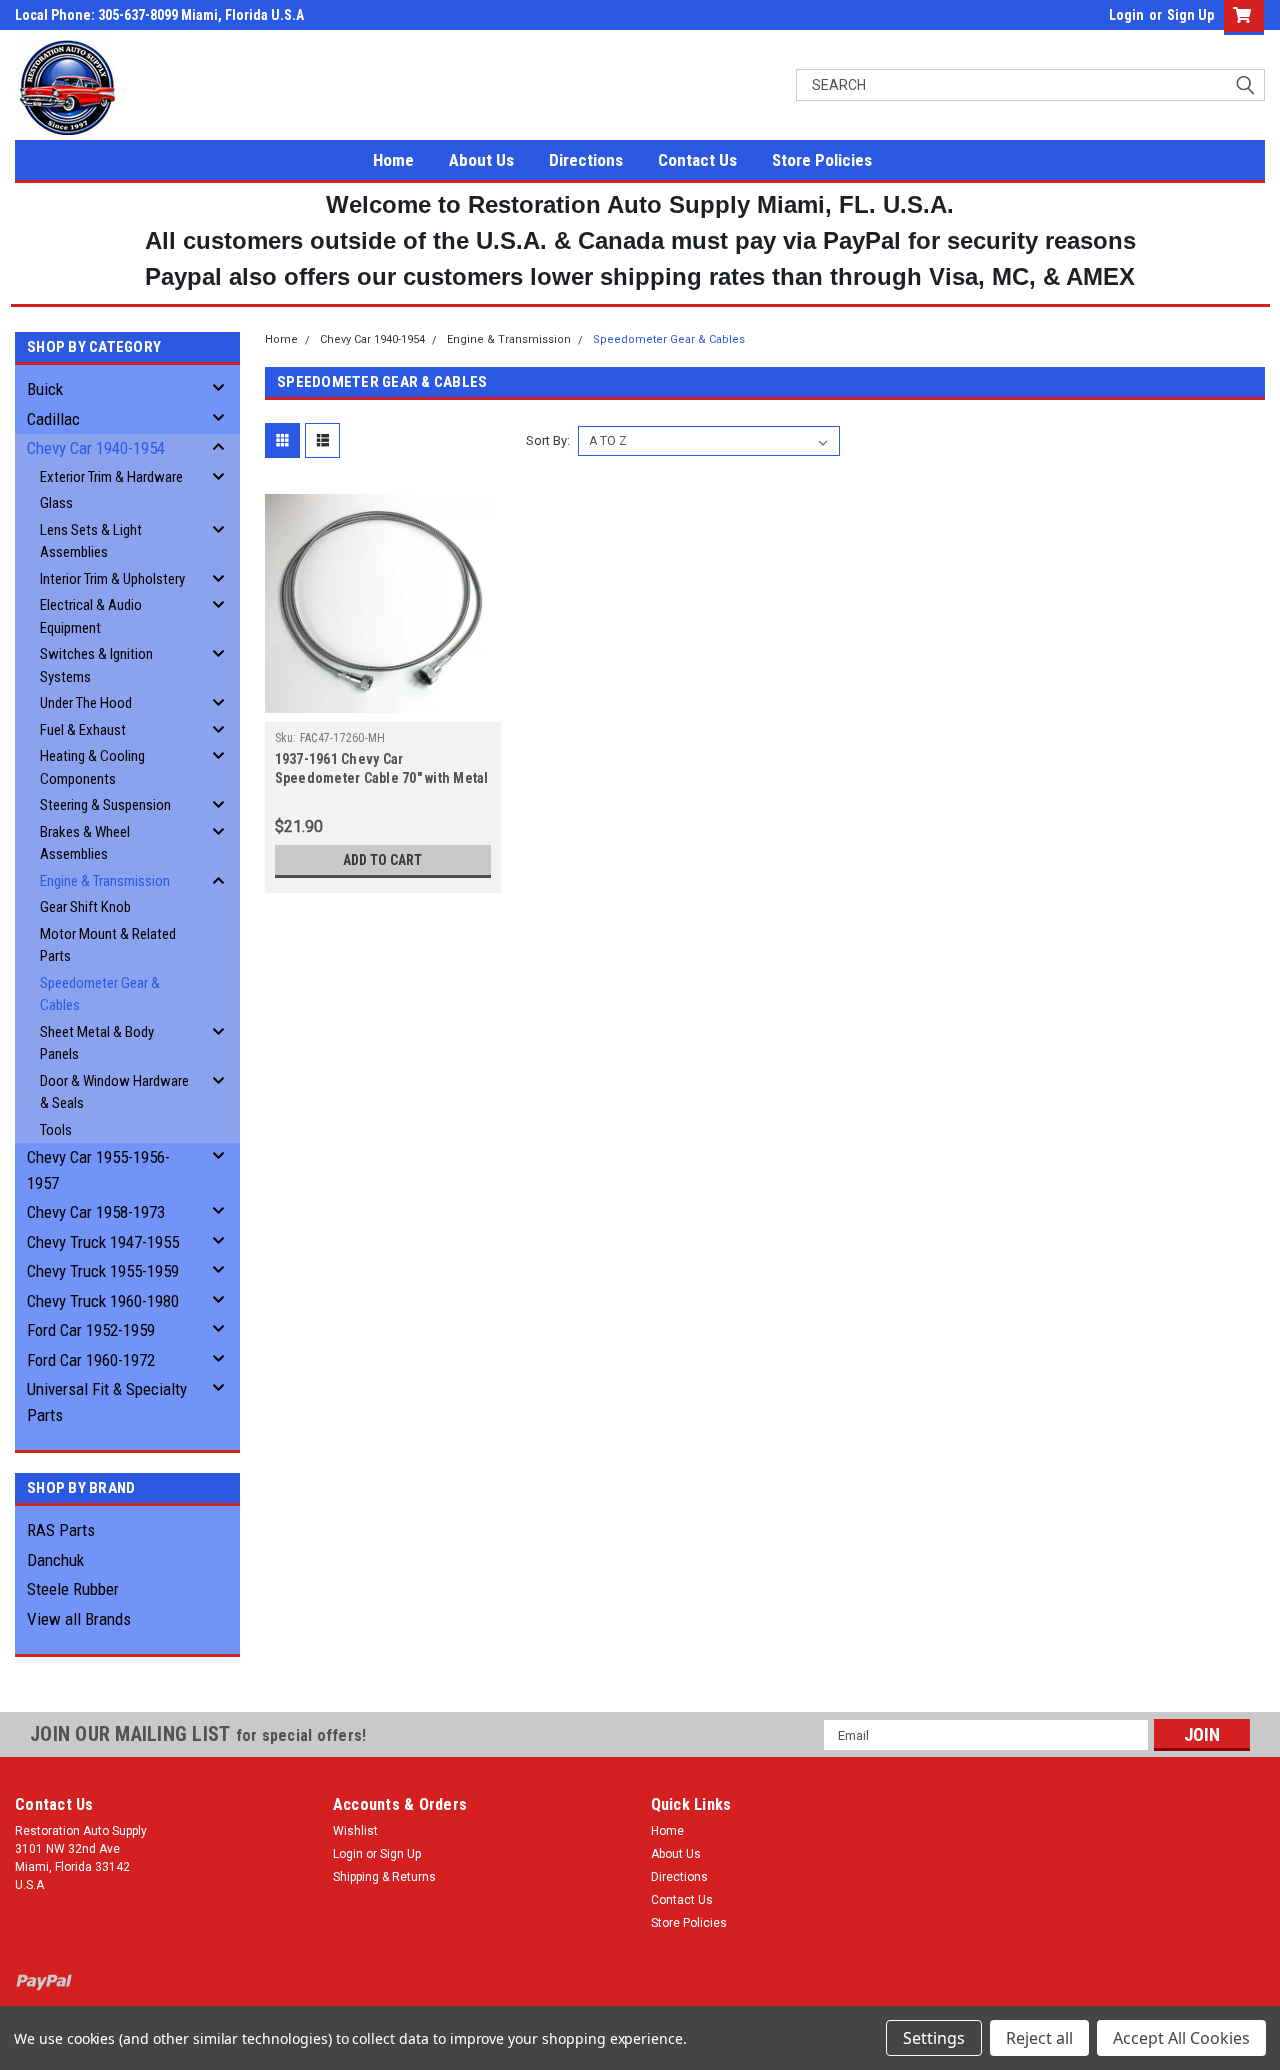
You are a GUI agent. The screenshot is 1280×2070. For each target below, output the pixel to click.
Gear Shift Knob (85, 907)
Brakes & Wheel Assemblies (85, 843)
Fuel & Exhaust (83, 730)
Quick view (383, 707)
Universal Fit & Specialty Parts (107, 1402)
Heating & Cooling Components (92, 767)
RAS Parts (61, 1530)
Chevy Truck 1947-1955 (103, 1242)
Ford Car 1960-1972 (91, 1360)
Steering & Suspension (105, 805)
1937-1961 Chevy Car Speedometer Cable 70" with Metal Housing (382, 778)
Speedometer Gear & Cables (100, 994)
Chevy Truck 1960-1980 (103, 1301)
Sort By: (548, 440)
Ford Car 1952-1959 (91, 1330)
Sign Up (1190, 15)
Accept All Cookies (1181, 2038)
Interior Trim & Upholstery (112, 579)
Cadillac (53, 419)
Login (1126, 15)
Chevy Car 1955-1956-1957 (98, 1170)
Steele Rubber (73, 1589)
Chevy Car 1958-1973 (96, 1212)
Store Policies (822, 160)
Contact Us (697, 160)
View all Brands (79, 1619)
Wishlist (355, 1831)
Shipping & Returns (384, 1877)
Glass (56, 503)
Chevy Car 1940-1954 (96, 448)
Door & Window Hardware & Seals (114, 1092)
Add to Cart (382, 860)
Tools (56, 1130)
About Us (481, 160)
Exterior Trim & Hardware (111, 477)
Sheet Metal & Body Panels (97, 1043)
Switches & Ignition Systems (96, 665)
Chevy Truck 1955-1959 (103, 1271)
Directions (586, 160)
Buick (45, 389)
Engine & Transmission (105, 881)
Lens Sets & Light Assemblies (91, 541)
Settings (934, 2038)
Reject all (1039, 2038)
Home (393, 160)
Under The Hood (86, 703)
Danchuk (55, 1560)
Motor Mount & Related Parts (108, 945)
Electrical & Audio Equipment (91, 616)
